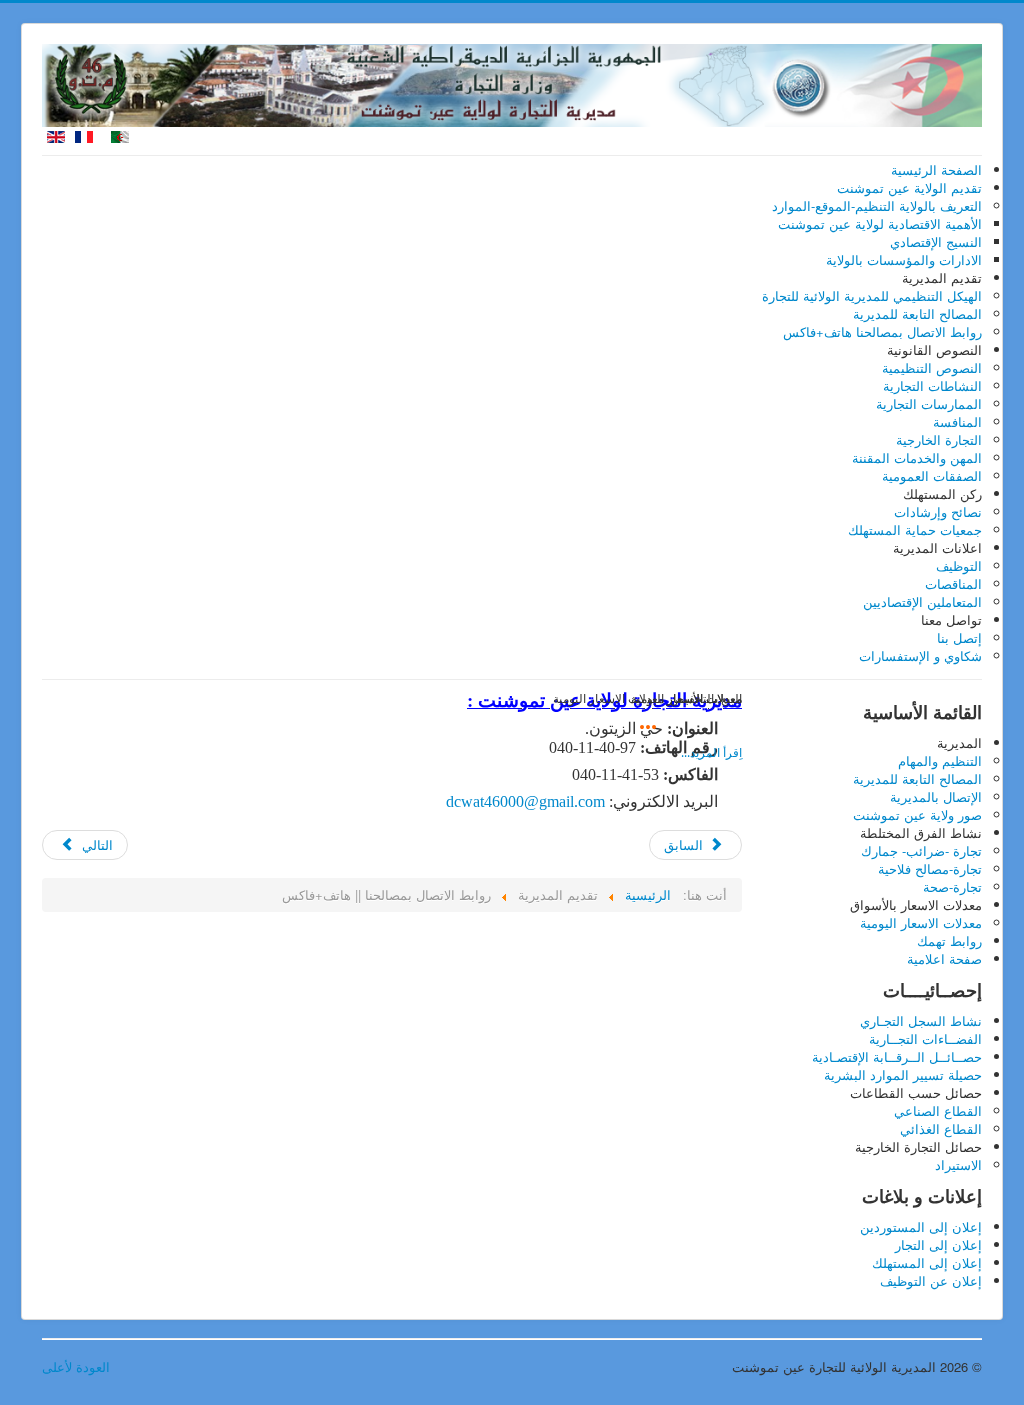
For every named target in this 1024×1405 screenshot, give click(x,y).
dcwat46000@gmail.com (525, 801)
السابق (685, 844)
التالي (95, 844)
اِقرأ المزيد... (711, 753)
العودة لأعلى (76, 1366)
